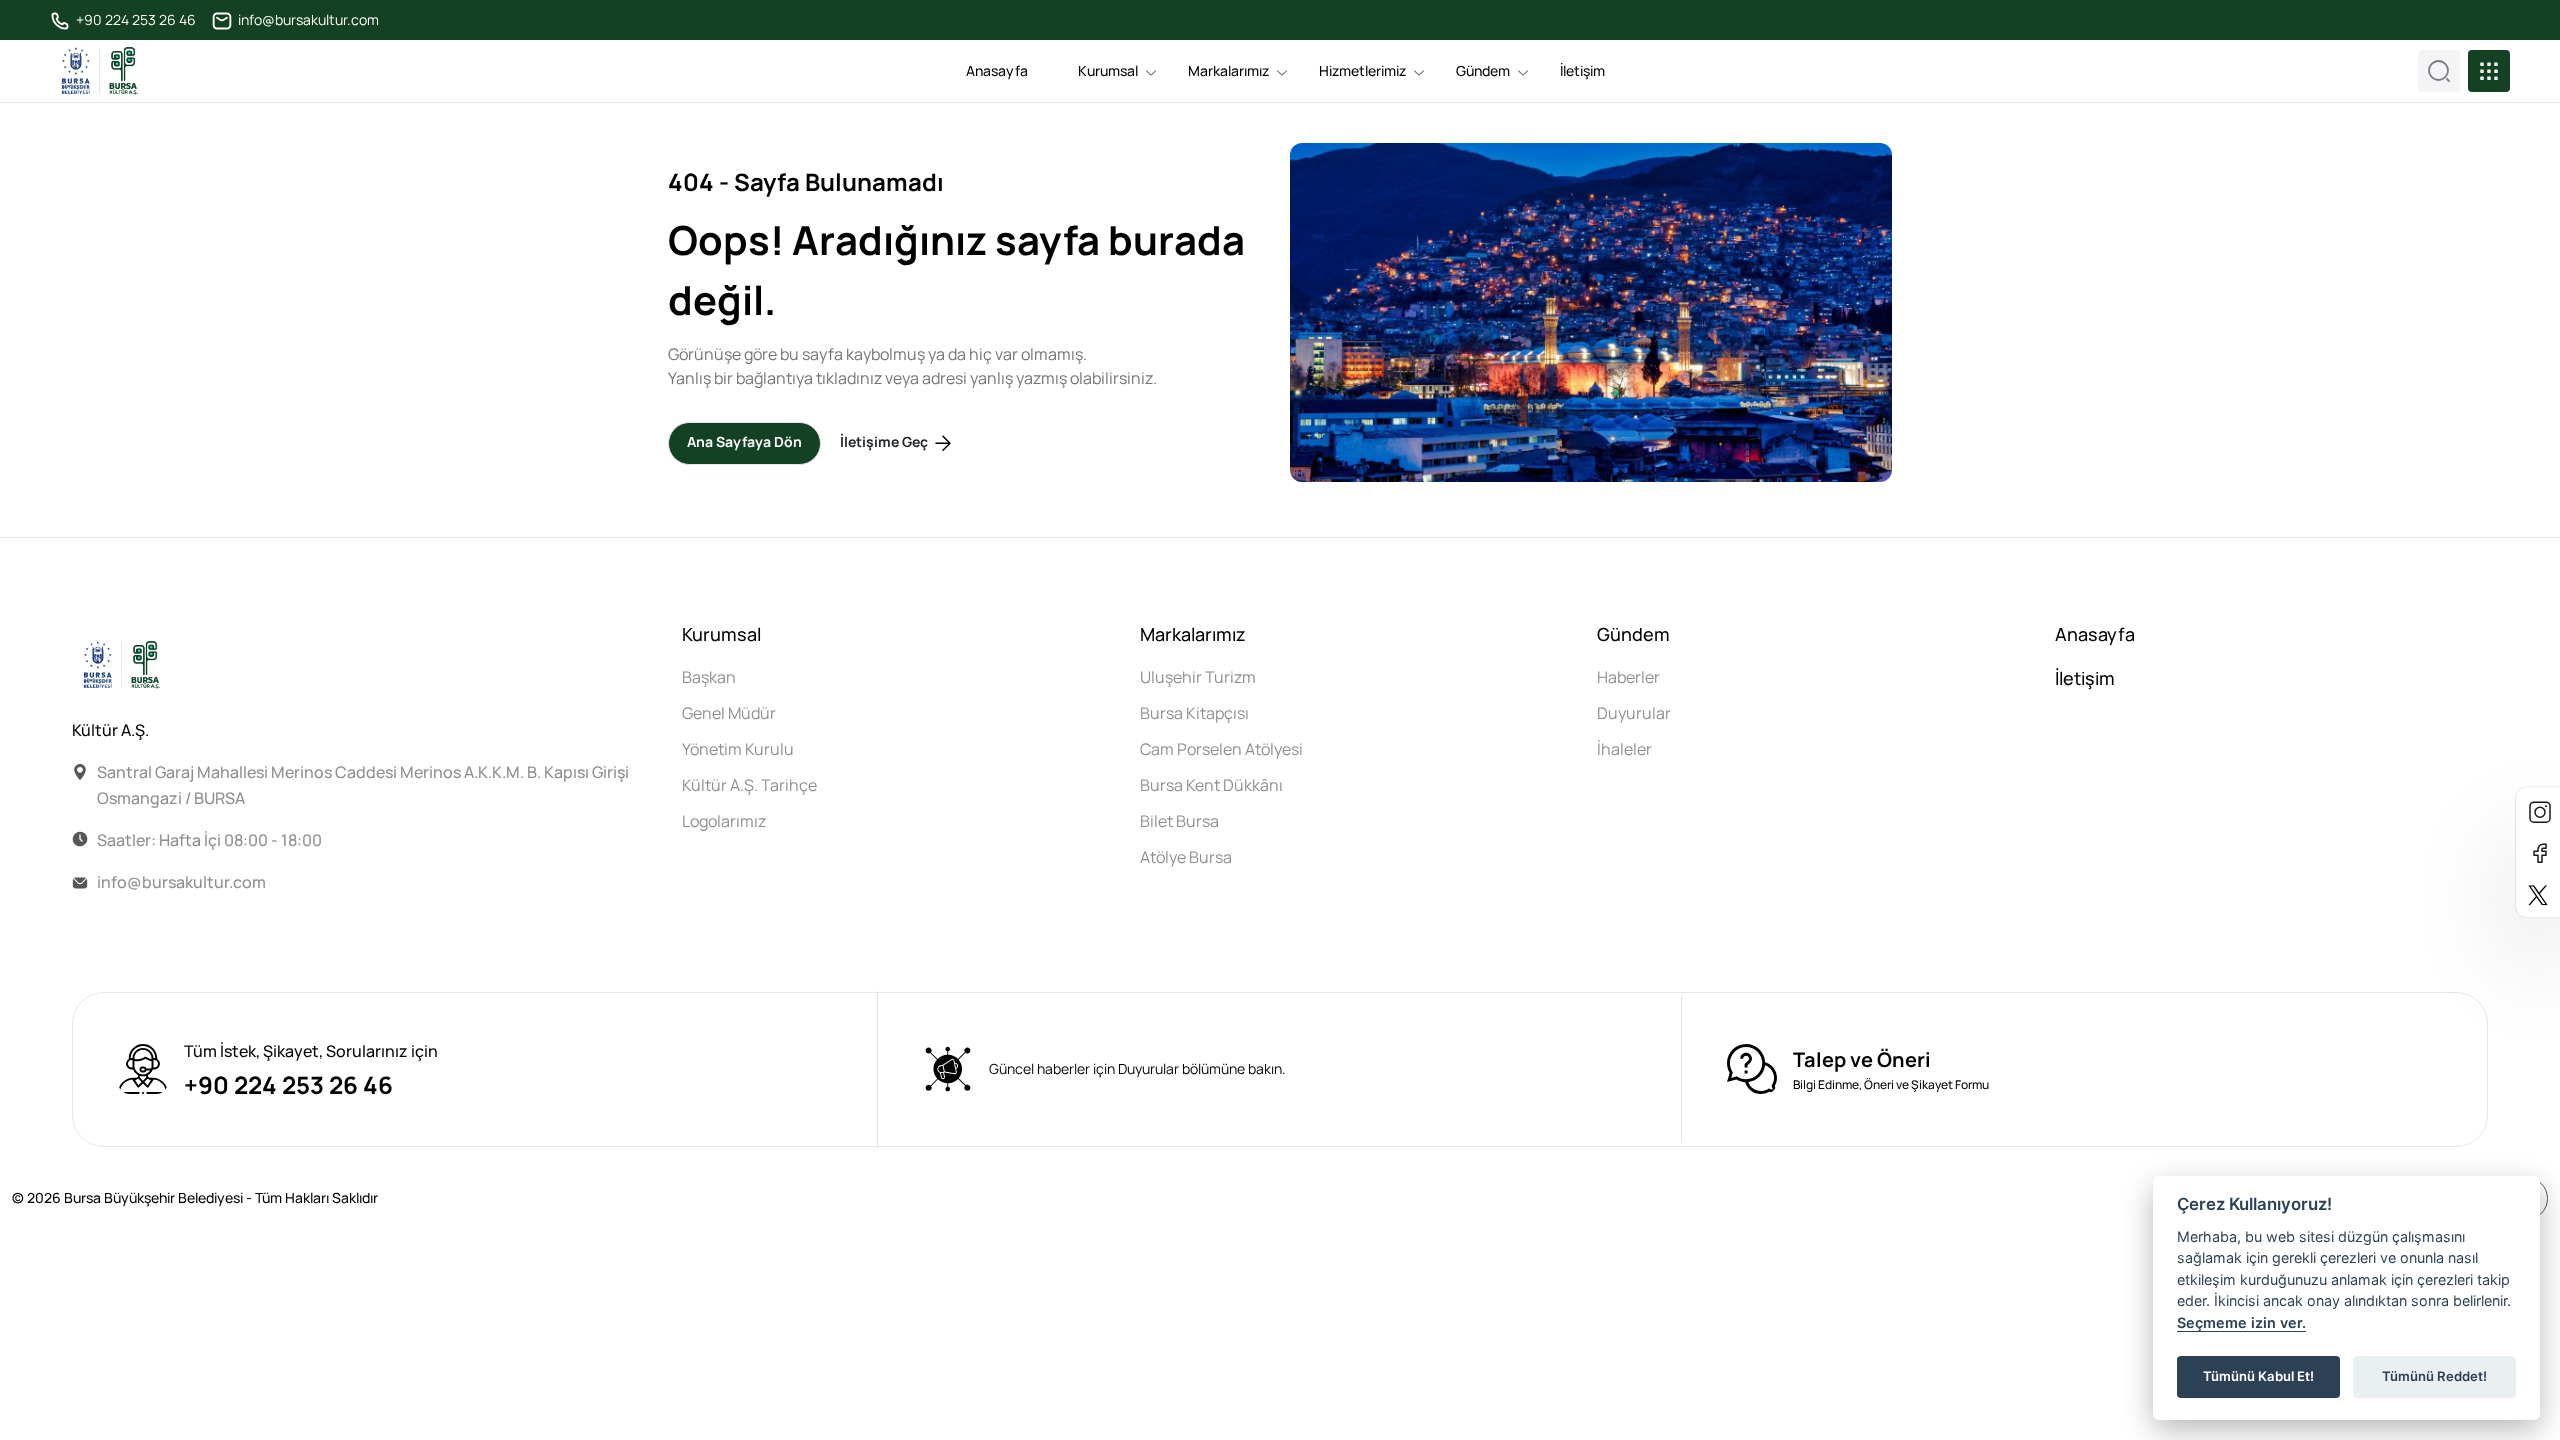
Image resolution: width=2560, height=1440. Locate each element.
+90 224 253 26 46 (134, 19)
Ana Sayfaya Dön (744, 441)
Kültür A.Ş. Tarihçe (749, 785)
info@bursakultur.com (307, 19)
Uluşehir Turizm (1198, 677)
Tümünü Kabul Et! (2258, 1376)
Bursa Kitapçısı (1194, 713)
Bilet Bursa (1179, 821)
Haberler (1628, 677)
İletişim (1582, 70)
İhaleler (1624, 749)
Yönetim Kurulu (738, 749)
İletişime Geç (885, 442)
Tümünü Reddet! (2434, 1376)
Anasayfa (997, 70)
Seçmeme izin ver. (2241, 1322)
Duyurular (1634, 713)
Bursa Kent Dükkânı (1211, 785)
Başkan (709, 677)
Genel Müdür (729, 713)
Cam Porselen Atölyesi (1221, 749)
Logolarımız (724, 821)
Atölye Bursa (1186, 857)
